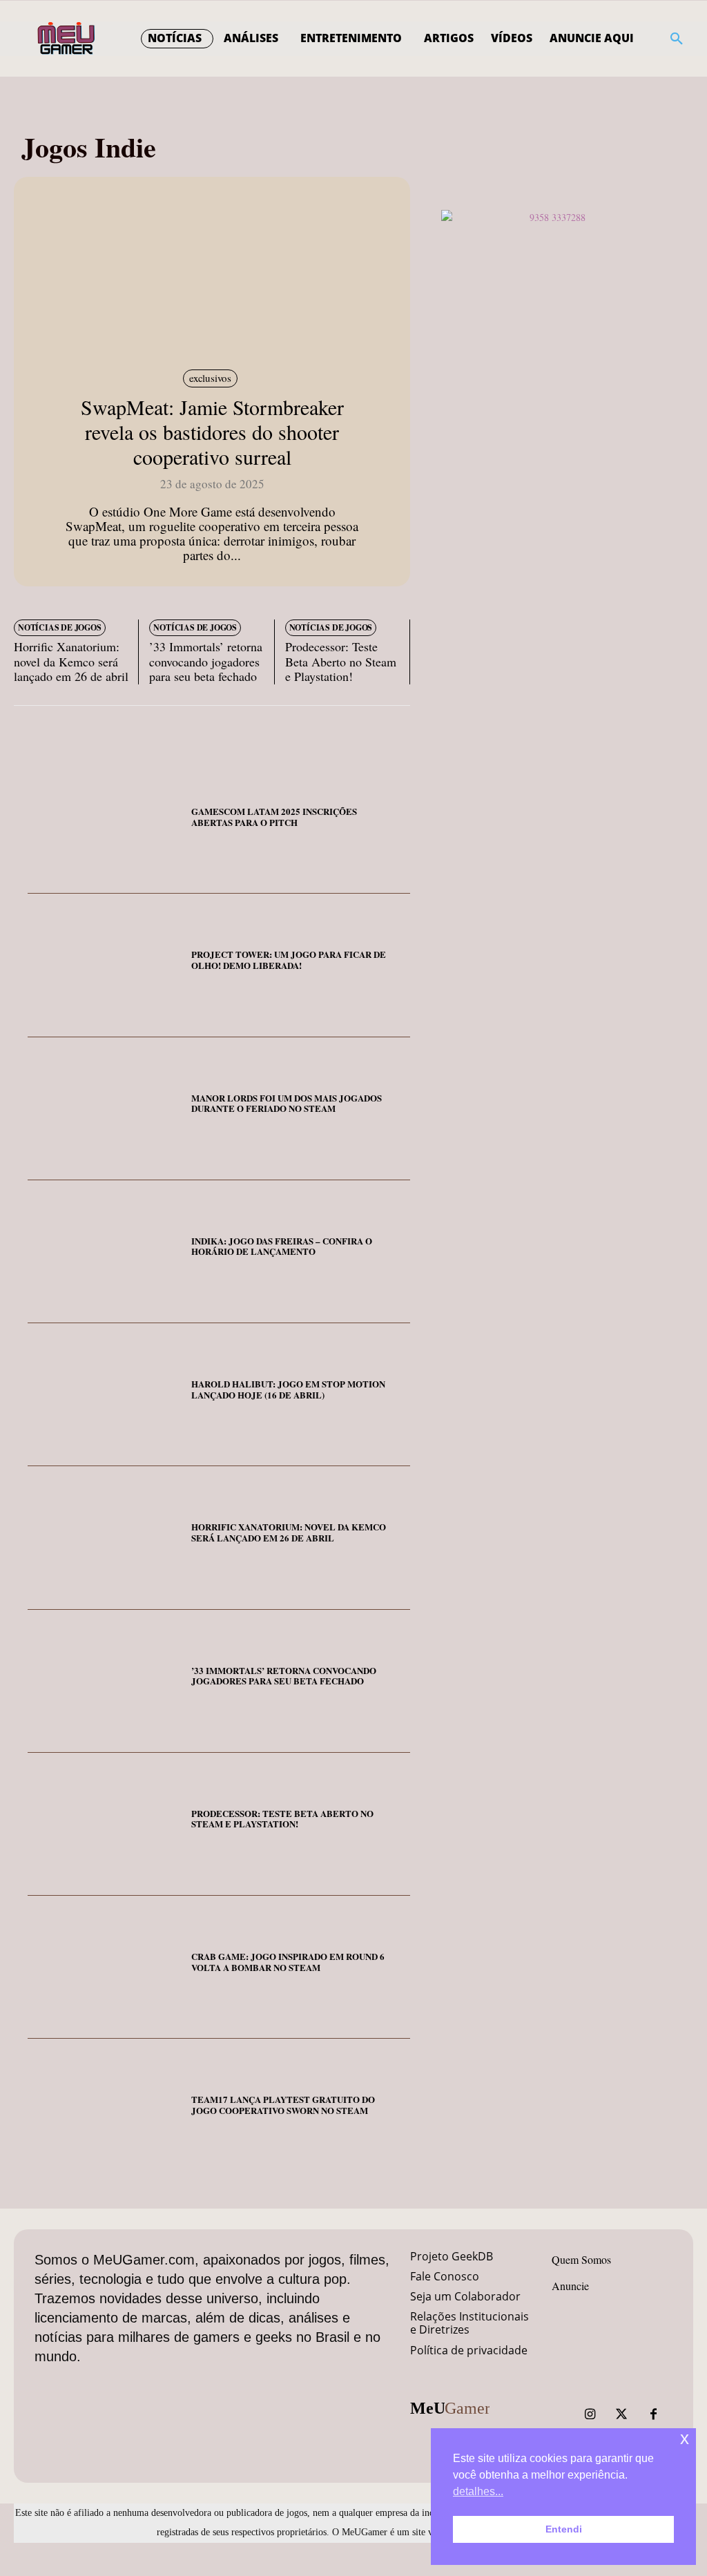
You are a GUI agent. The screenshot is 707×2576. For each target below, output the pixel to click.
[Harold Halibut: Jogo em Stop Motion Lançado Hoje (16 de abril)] (104, 1395)
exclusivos (210, 378)
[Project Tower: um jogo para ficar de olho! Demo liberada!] (104, 965)
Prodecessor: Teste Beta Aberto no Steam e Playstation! (341, 661)
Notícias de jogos (60, 627)
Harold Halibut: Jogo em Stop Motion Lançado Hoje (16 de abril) (288, 1389)
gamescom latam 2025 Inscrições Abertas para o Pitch (274, 817)
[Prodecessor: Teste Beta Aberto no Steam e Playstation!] (104, 1824)
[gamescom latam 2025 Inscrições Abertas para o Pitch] (104, 822)
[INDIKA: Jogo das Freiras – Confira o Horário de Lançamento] (104, 1252)
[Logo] (67, 39)
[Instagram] (590, 2414)
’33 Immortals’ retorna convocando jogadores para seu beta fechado (206, 661)
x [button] (685, 2438)
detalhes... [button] (478, 2491)
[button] (677, 39)
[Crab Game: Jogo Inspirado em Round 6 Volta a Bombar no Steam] (104, 1967)
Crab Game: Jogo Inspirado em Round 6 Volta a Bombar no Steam (288, 1962)
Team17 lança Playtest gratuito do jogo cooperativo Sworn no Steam (283, 2105)
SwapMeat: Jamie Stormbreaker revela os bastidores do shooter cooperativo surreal (212, 432)
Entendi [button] (564, 2529)
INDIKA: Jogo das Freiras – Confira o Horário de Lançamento (282, 1246)
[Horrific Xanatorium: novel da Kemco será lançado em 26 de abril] (104, 1538)
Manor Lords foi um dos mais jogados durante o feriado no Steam (287, 1103)
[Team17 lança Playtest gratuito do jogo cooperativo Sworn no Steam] (104, 2110)
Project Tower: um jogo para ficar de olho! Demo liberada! (289, 960)
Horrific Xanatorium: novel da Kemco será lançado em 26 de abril (71, 661)
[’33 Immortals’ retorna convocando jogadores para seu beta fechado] (104, 1681)
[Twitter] (621, 2414)
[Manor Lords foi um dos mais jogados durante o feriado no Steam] (104, 1109)
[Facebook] (653, 2414)
